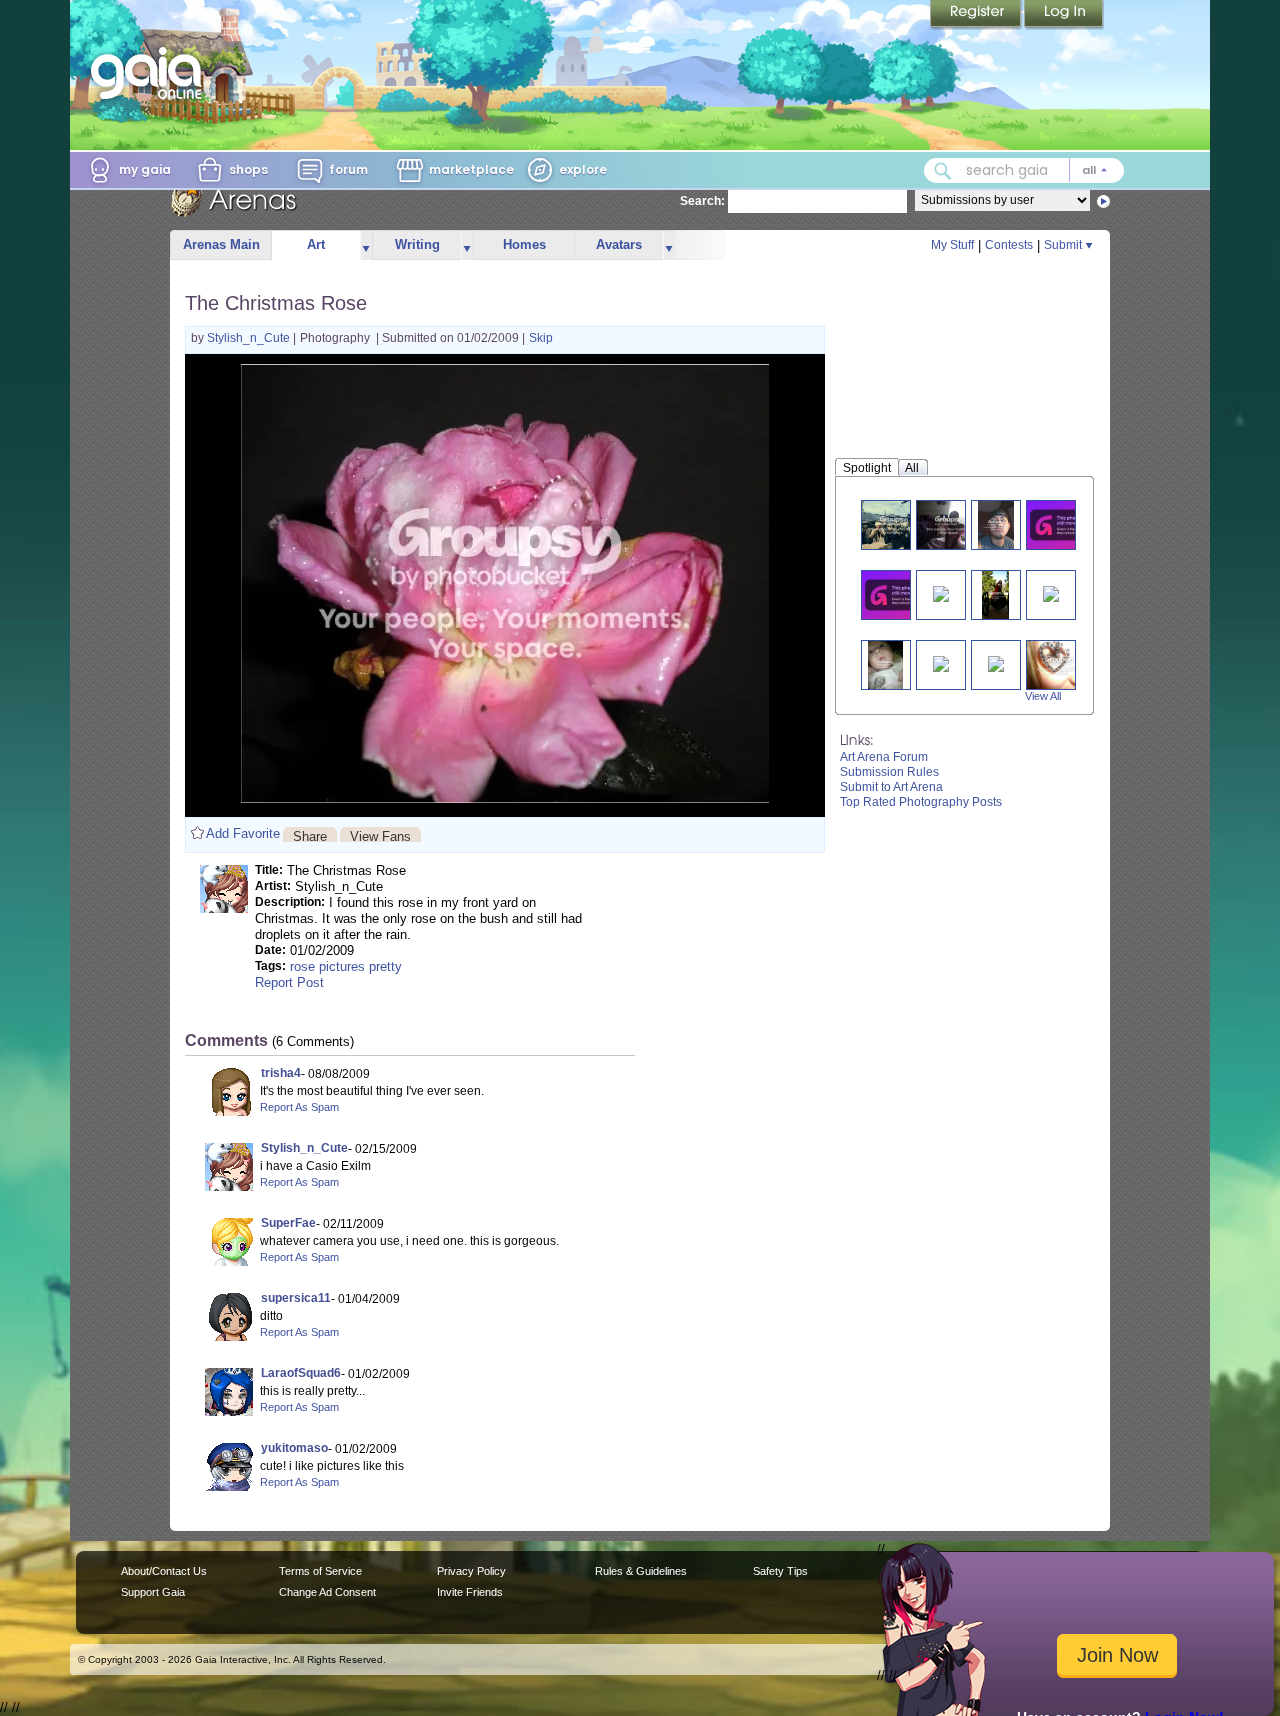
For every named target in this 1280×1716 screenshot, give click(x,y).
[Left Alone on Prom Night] (949, 524)
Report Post (289, 982)
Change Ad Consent (327, 1592)
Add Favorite (243, 833)
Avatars (619, 244)
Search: (702, 201)
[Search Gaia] (943, 171)
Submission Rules (889, 772)
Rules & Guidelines (641, 1571)
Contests (1009, 245)
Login (1064, 15)
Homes (524, 244)
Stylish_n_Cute (250, 338)
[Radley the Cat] (1063, 524)
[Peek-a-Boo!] (886, 664)
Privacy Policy (471, 1571)
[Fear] (996, 662)
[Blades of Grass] (941, 662)
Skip (541, 338)
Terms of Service (320, 1571)
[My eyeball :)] (1059, 664)
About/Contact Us (164, 1571)
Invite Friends (470, 1592)
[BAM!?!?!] (898, 594)
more (366, 245)
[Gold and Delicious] (941, 592)
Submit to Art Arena (891, 787)
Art (316, 244)
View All (1043, 696)
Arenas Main (221, 244)
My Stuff (952, 245)
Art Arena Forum (884, 757)
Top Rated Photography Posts (921, 802)
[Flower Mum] (1051, 592)
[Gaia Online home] (151, 73)
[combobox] (1024, 170)
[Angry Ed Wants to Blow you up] (995, 594)
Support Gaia (153, 1592)
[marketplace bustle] (894, 524)
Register (977, 15)
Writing (417, 244)
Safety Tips (780, 1571)
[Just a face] (996, 524)
